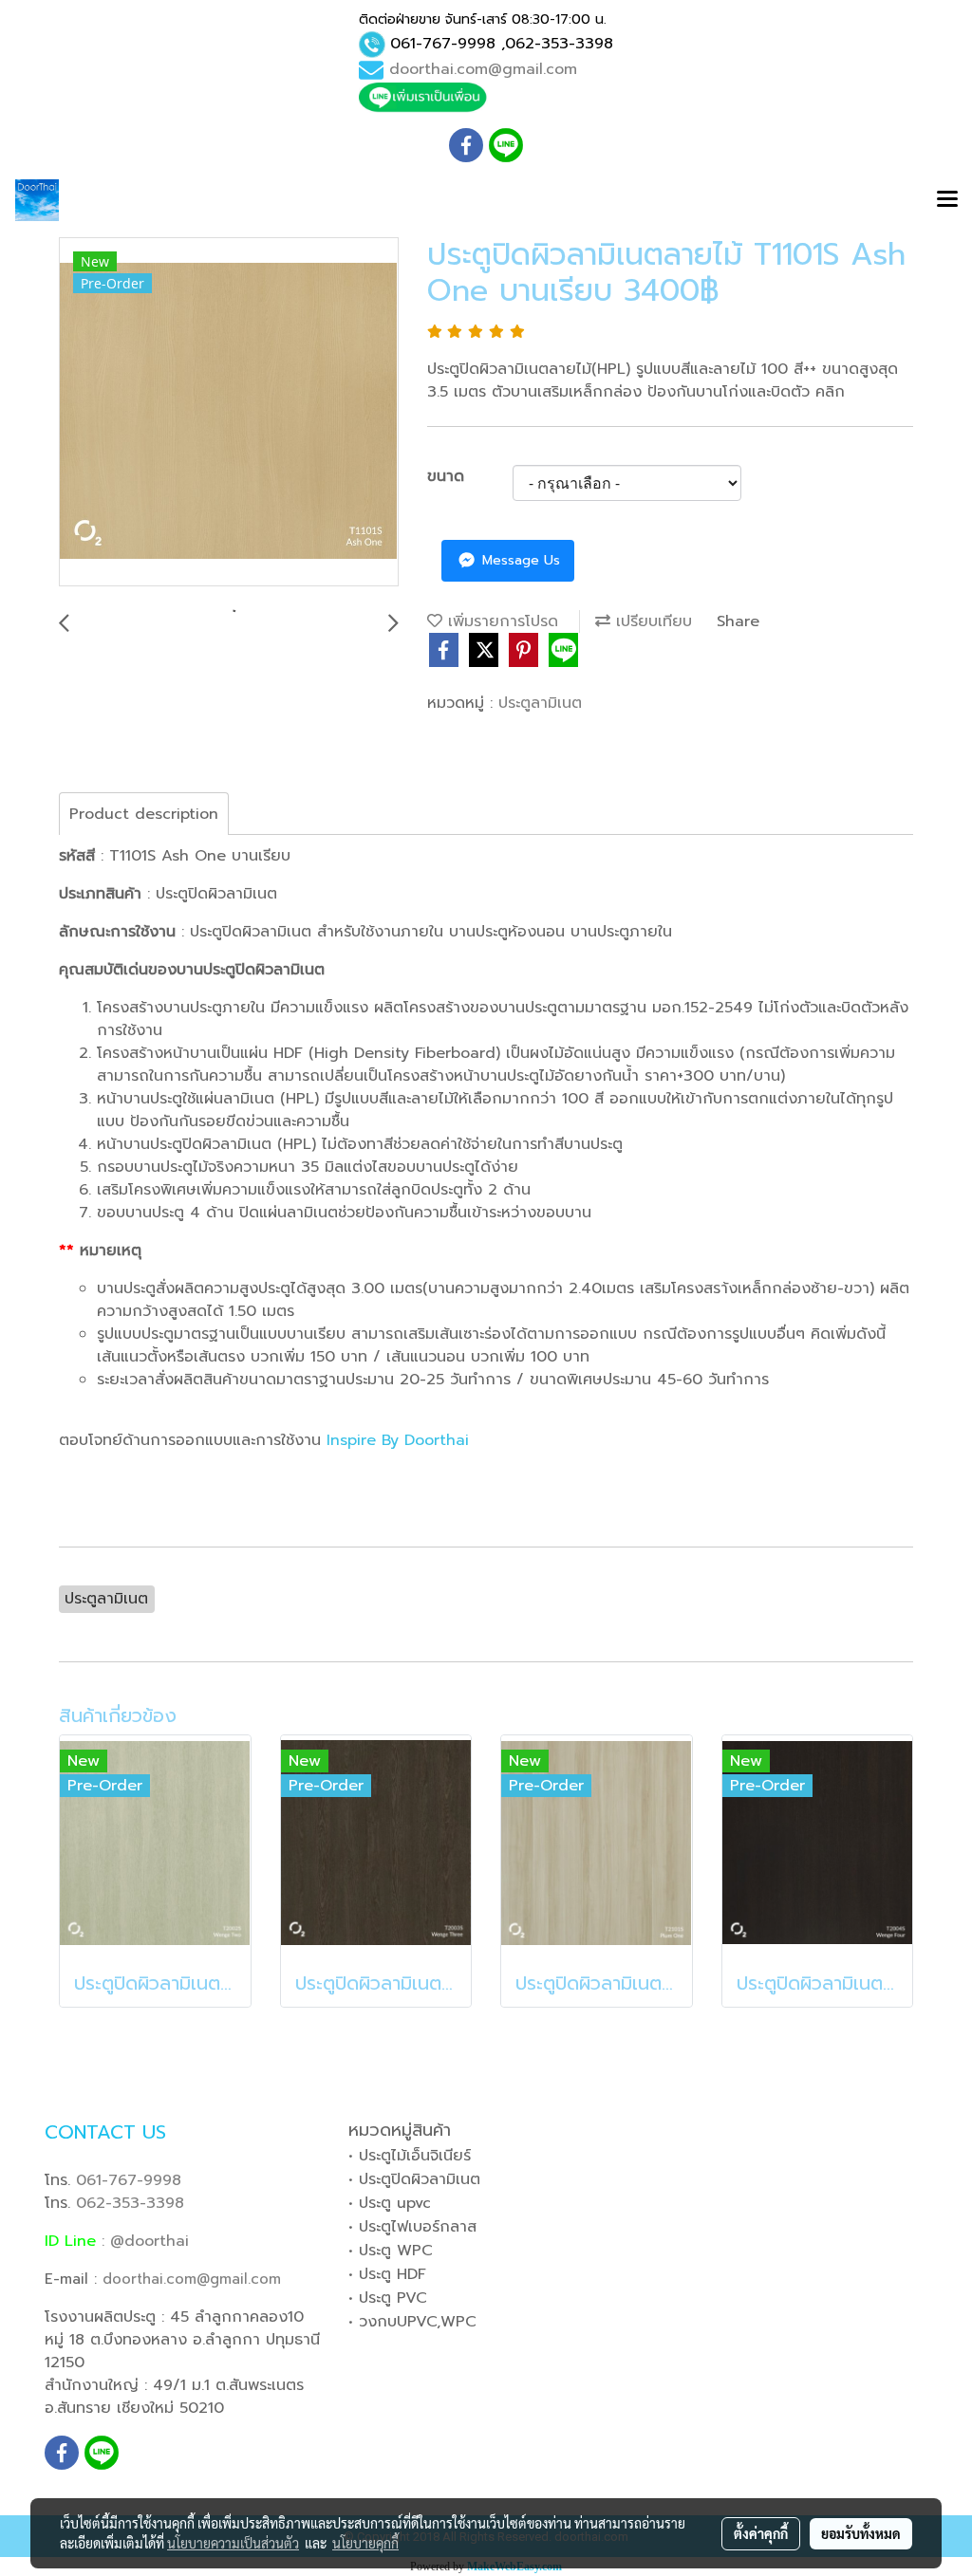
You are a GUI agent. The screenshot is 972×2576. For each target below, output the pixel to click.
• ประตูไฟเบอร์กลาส (412, 2227)
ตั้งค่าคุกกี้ (761, 2533)
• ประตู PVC (388, 2298)
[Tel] (372, 44)
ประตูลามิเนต (540, 703)
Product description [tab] (144, 814)
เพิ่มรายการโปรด (500, 621)
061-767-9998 (443, 44)
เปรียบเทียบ (651, 621)
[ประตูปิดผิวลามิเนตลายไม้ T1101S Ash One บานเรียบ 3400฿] (229, 413)
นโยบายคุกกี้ (365, 2543)
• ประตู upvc (390, 2203)
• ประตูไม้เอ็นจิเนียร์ (410, 2156)
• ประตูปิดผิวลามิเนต (414, 2179)
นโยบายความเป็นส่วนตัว (233, 2543)
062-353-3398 (559, 44)
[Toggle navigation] (947, 200)
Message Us (519, 560)
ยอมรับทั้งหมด (861, 2533)
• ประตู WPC (391, 2251)
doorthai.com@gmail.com (483, 69)
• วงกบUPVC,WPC (412, 2322)
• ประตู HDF (387, 2274)
